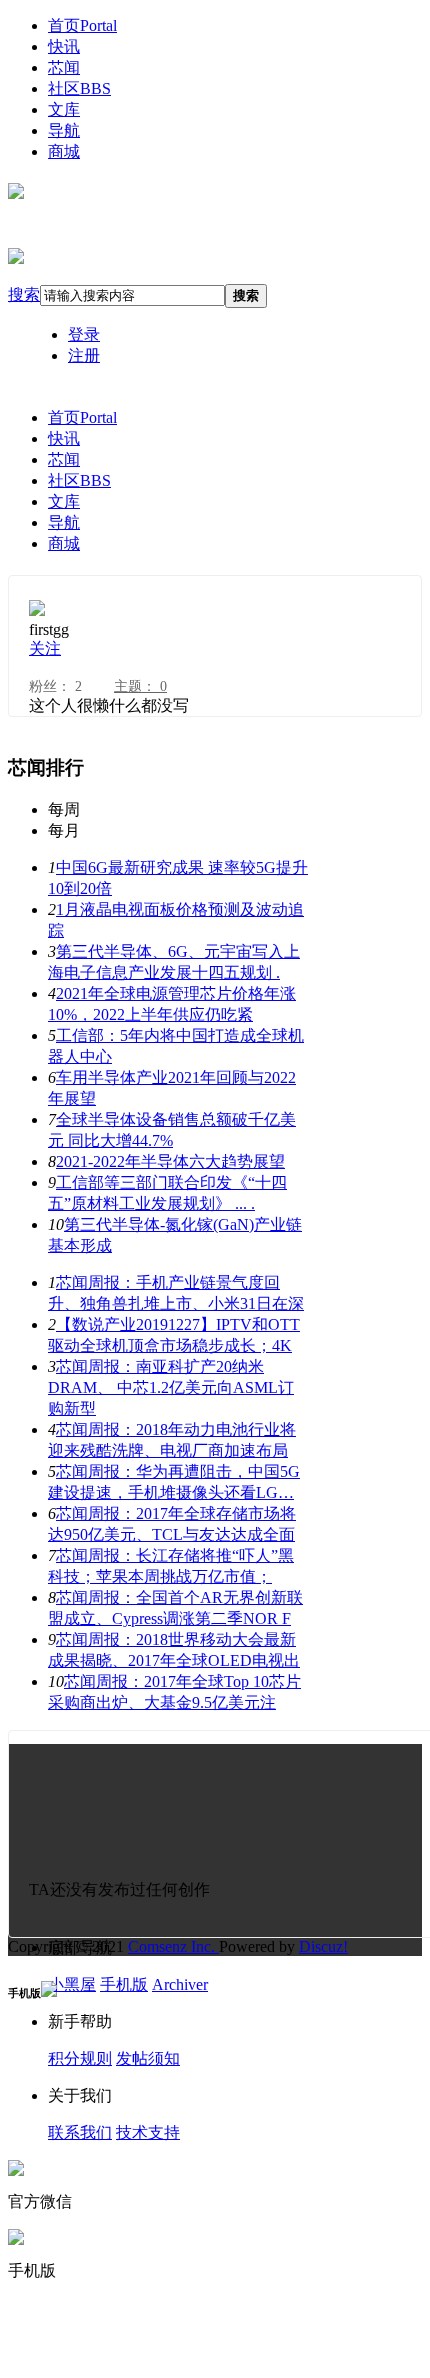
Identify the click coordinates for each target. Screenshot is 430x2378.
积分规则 (80, 2058)
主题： (140, 686)
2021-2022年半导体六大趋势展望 (170, 1161)
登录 (84, 334)
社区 (79, 88)
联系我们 (80, 2132)
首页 (82, 25)
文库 (64, 109)
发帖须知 (148, 2058)
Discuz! (323, 1946)
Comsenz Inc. (173, 1946)
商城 (64, 151)
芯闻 (64, 67)
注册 (84, 355)
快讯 (64, 46)
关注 (45, 648)
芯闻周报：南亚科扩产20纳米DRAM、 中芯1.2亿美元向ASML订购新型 (171, 1387)
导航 (64, 130)
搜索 (24, 294)
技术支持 (148, 2132)
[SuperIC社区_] (16, 191)
